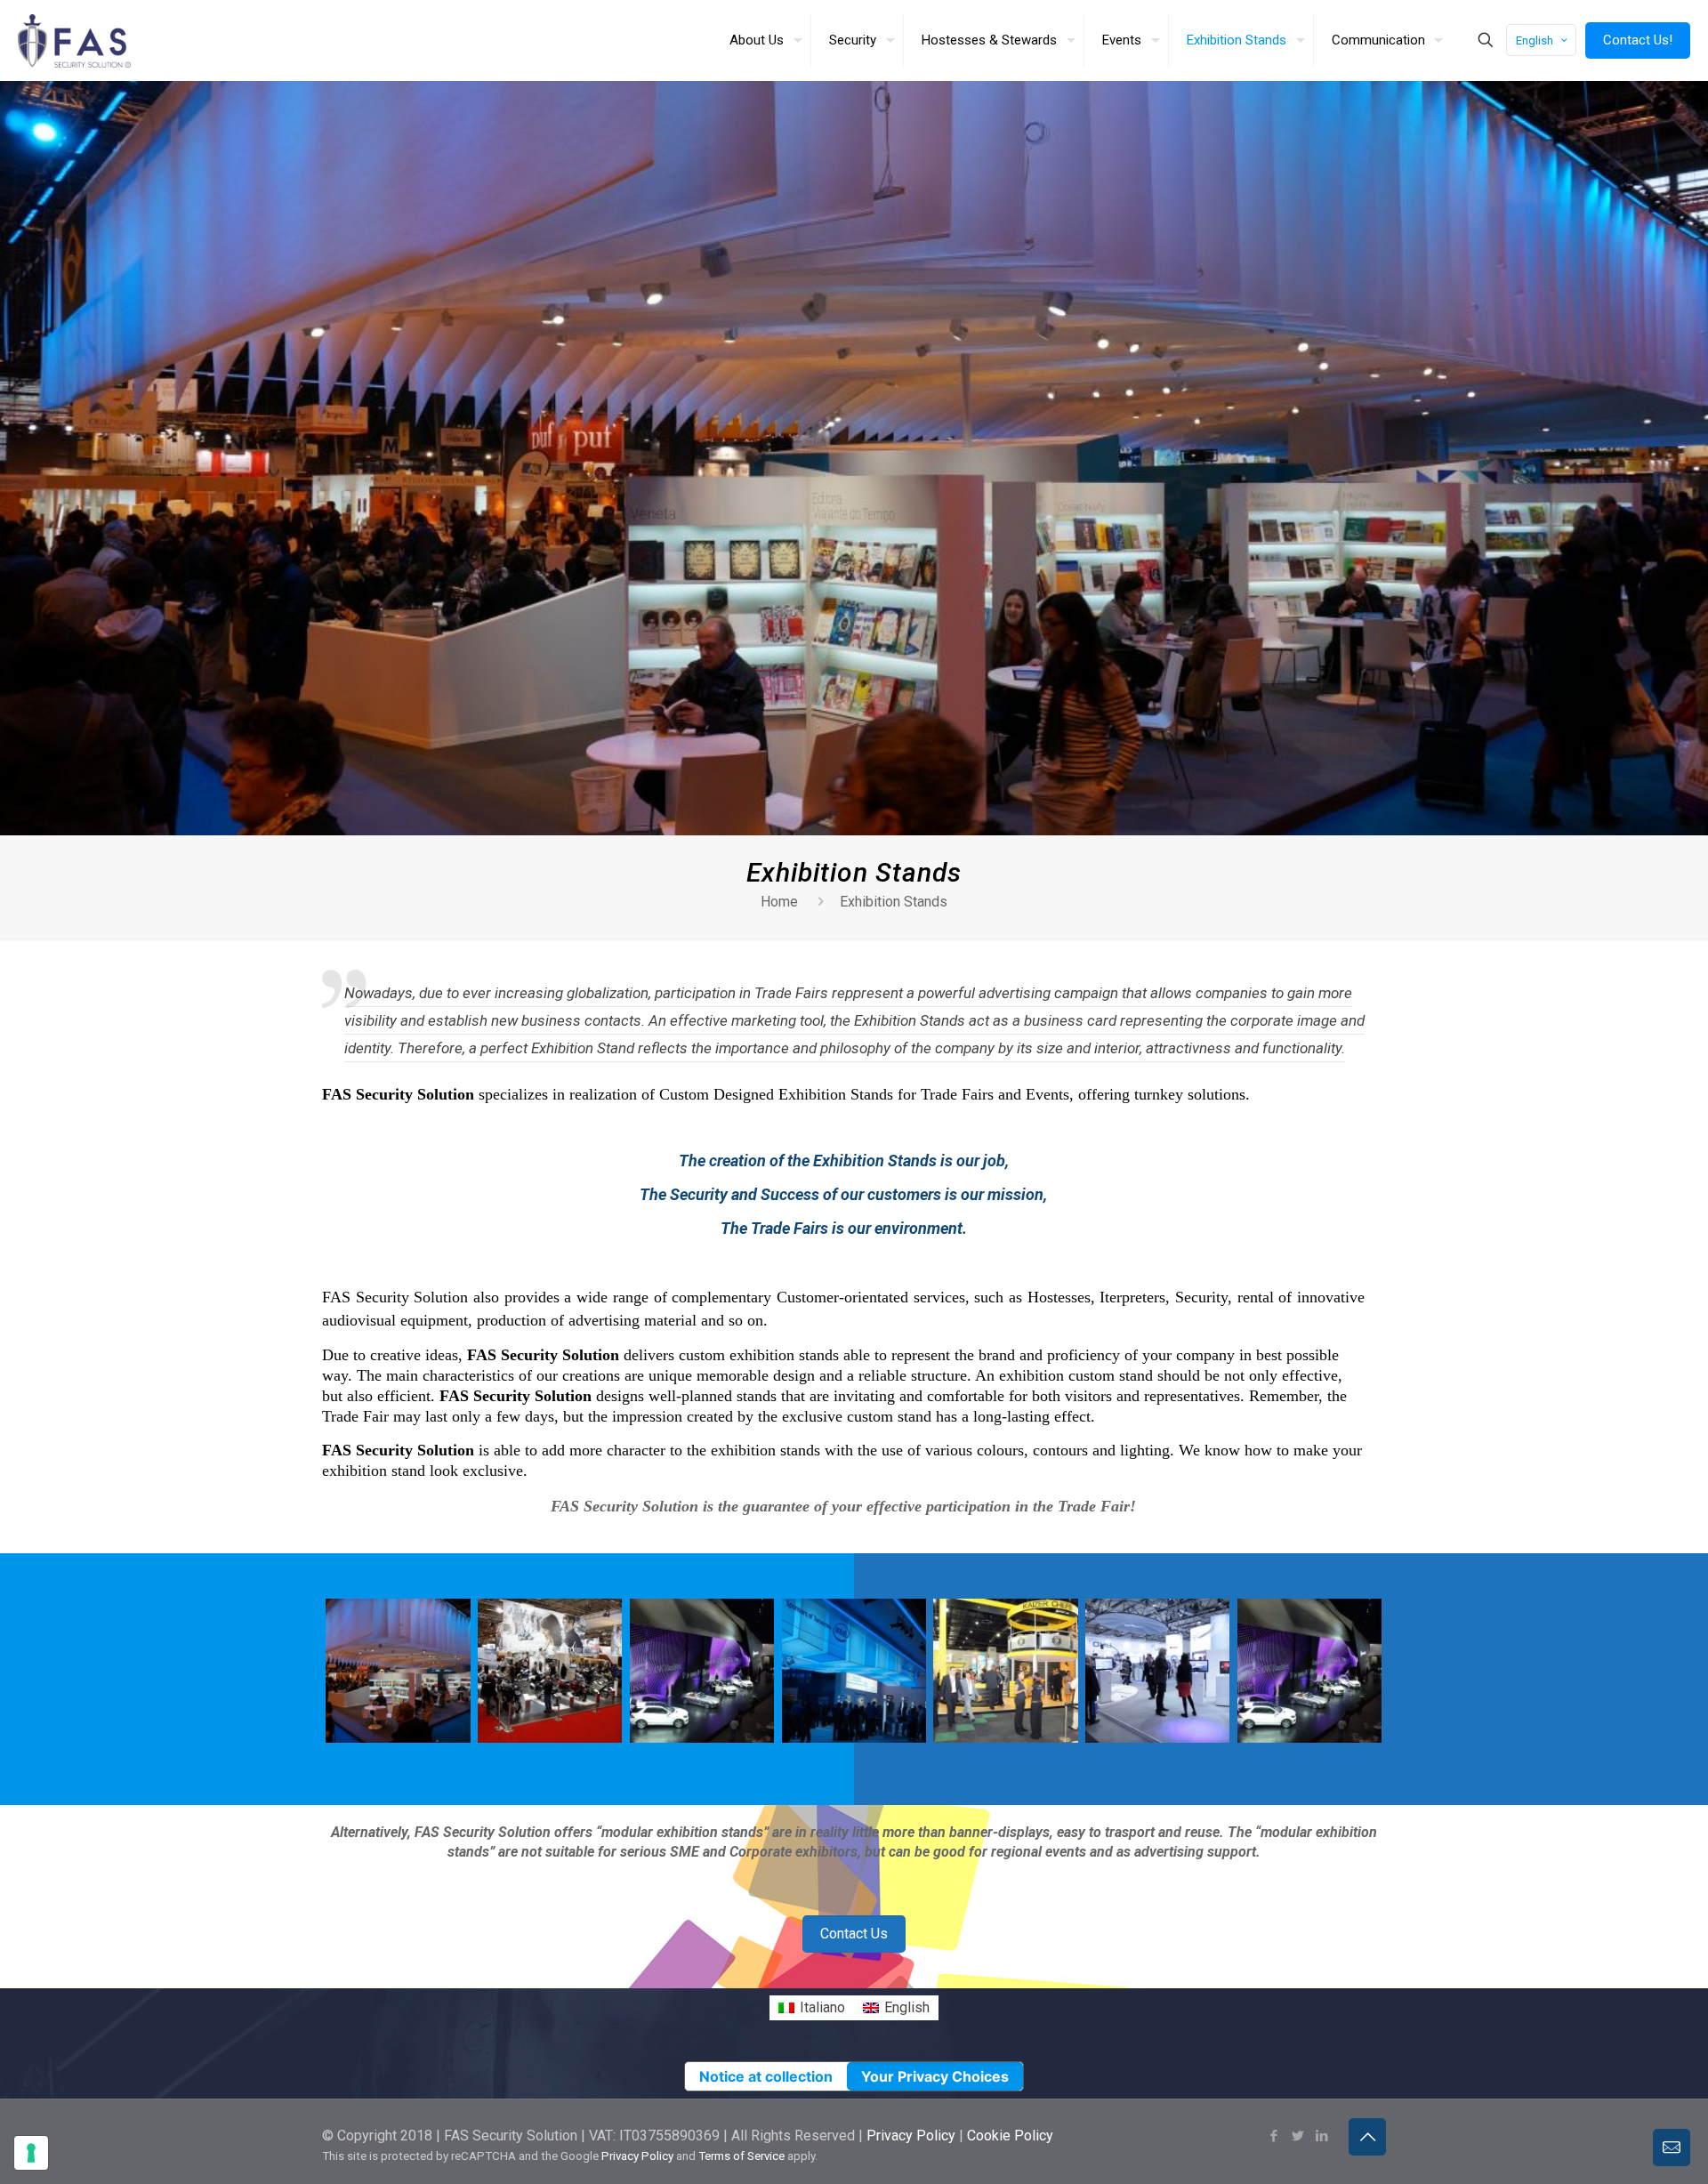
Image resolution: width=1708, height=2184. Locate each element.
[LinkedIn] (1321, 2136)
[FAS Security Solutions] (74, 40)
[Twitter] (1297, 2136)
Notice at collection (766, 2076)
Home (779, 902)
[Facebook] (1273, 2136)
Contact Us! (1638, 40)
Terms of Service (741, 2156)
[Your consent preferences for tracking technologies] (31, 2153)
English (1535, 40)
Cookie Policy (1010, 2136)
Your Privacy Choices (935, 2076)
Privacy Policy (911, 2136)
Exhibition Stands (894, 902)
